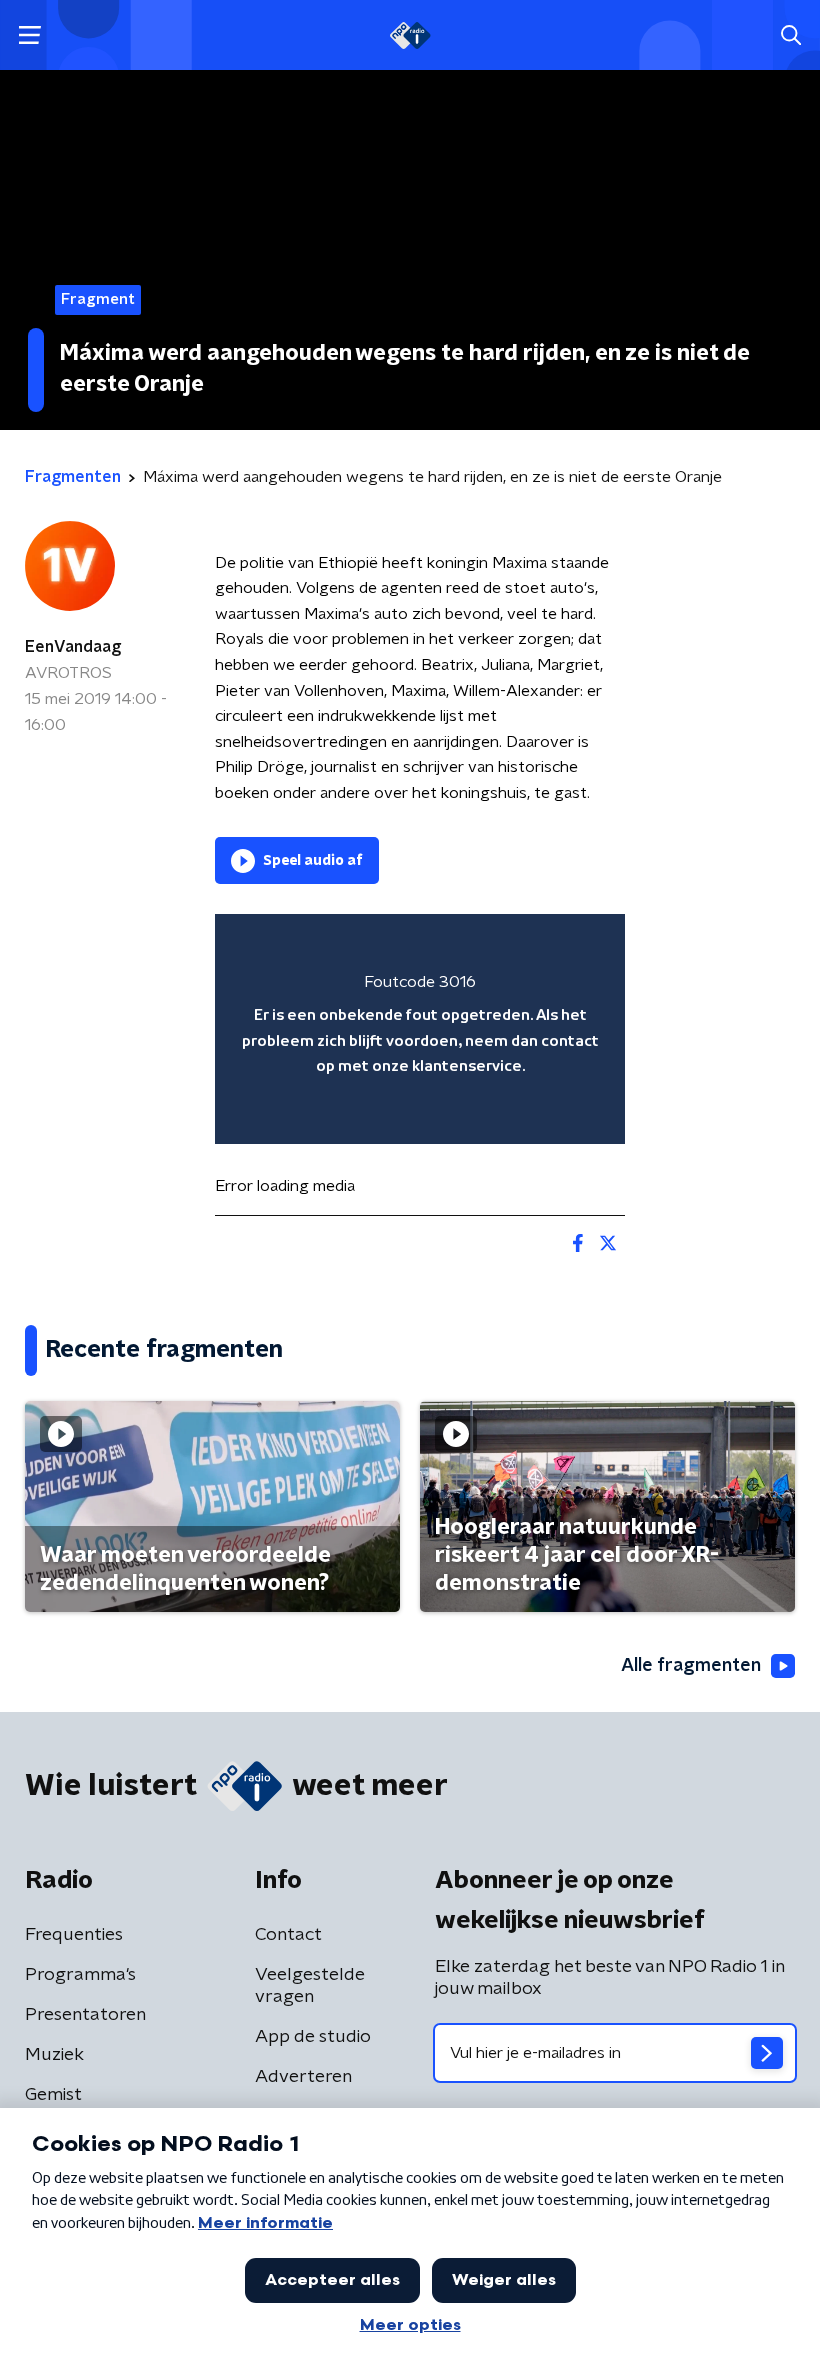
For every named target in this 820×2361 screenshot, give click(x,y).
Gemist (53, 2095)
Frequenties (74, 1935)
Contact (288, 1935)
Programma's (80, 1975)
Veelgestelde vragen (310, 1986)
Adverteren (303, 2077)
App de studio (313, 2037)
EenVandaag (73, 647)
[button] (29, 35)
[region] (420, 1029)
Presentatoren (85, 2015)
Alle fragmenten (691, 1666)
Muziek (54, 2055)
